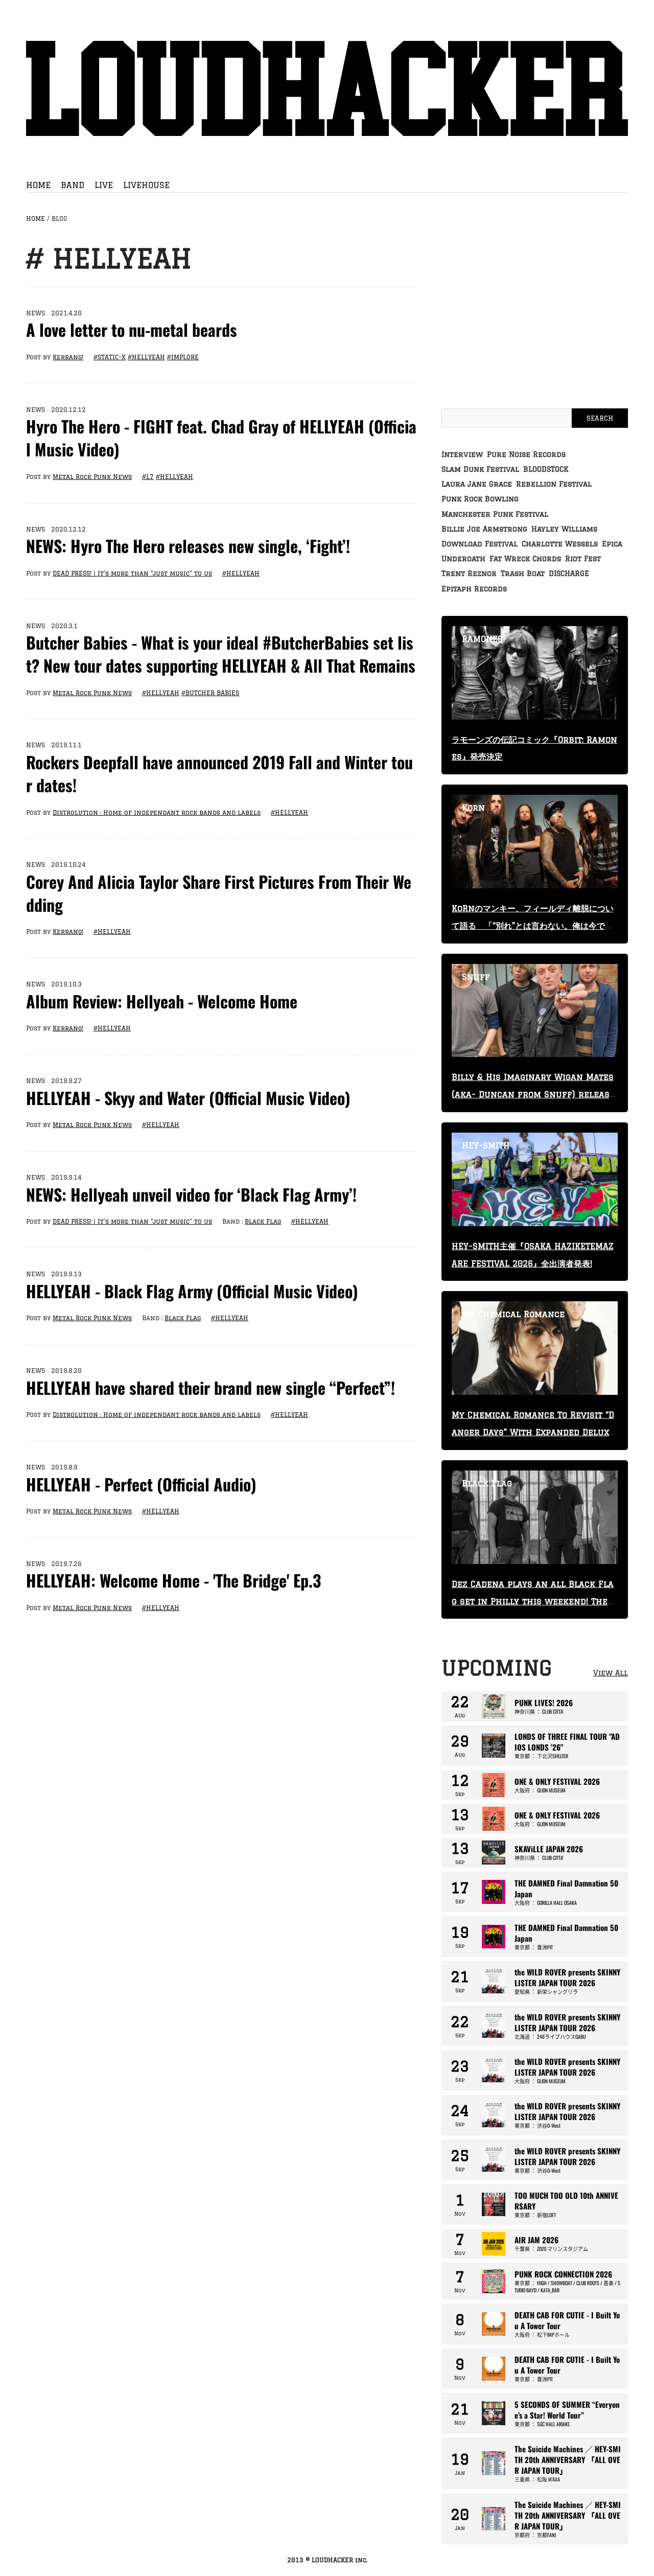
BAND (73, 185)
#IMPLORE (183, 357)
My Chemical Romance (513, 1314)
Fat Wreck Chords (525, 559)
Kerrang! (68, 357)
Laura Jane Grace (477, 484)
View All (611, 1673)
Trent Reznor (469, 573)
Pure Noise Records (526, 454)
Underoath (463, 559)
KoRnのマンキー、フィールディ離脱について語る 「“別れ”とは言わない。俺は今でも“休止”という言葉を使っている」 (533, 926)
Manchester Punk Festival (495, 514)
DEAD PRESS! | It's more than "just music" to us (132, 573)
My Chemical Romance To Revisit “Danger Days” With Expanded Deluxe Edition (533, 1432)
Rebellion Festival (554, 484)
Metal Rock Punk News (92, 477)
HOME (38, 185)
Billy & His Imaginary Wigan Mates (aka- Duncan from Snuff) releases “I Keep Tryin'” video (533, 1094)
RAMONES (482, 639)
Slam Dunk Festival (480, 469)
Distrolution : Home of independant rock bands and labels (157, 812)
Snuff (476, 977)
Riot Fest (583, 559)
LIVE (104, 185)
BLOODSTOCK (546, 469)
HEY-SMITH (486, 1145)
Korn (473, 808)
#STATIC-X (110, 357)
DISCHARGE (569, 573)
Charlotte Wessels (560, 544)
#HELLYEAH (146, 357)
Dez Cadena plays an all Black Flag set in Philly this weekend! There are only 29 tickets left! (533, 1601)
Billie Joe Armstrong (484, 529)
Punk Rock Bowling (480, 499)
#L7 (148, 477)
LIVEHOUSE (146, 185)
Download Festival (480, 544)
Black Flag (263, 1221)
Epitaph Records (474, 589)
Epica (612, 544)
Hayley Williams (564, 529)
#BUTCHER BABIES (210, 693)
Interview (462, 454)
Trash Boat (523, 573)
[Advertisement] (535, 316)
